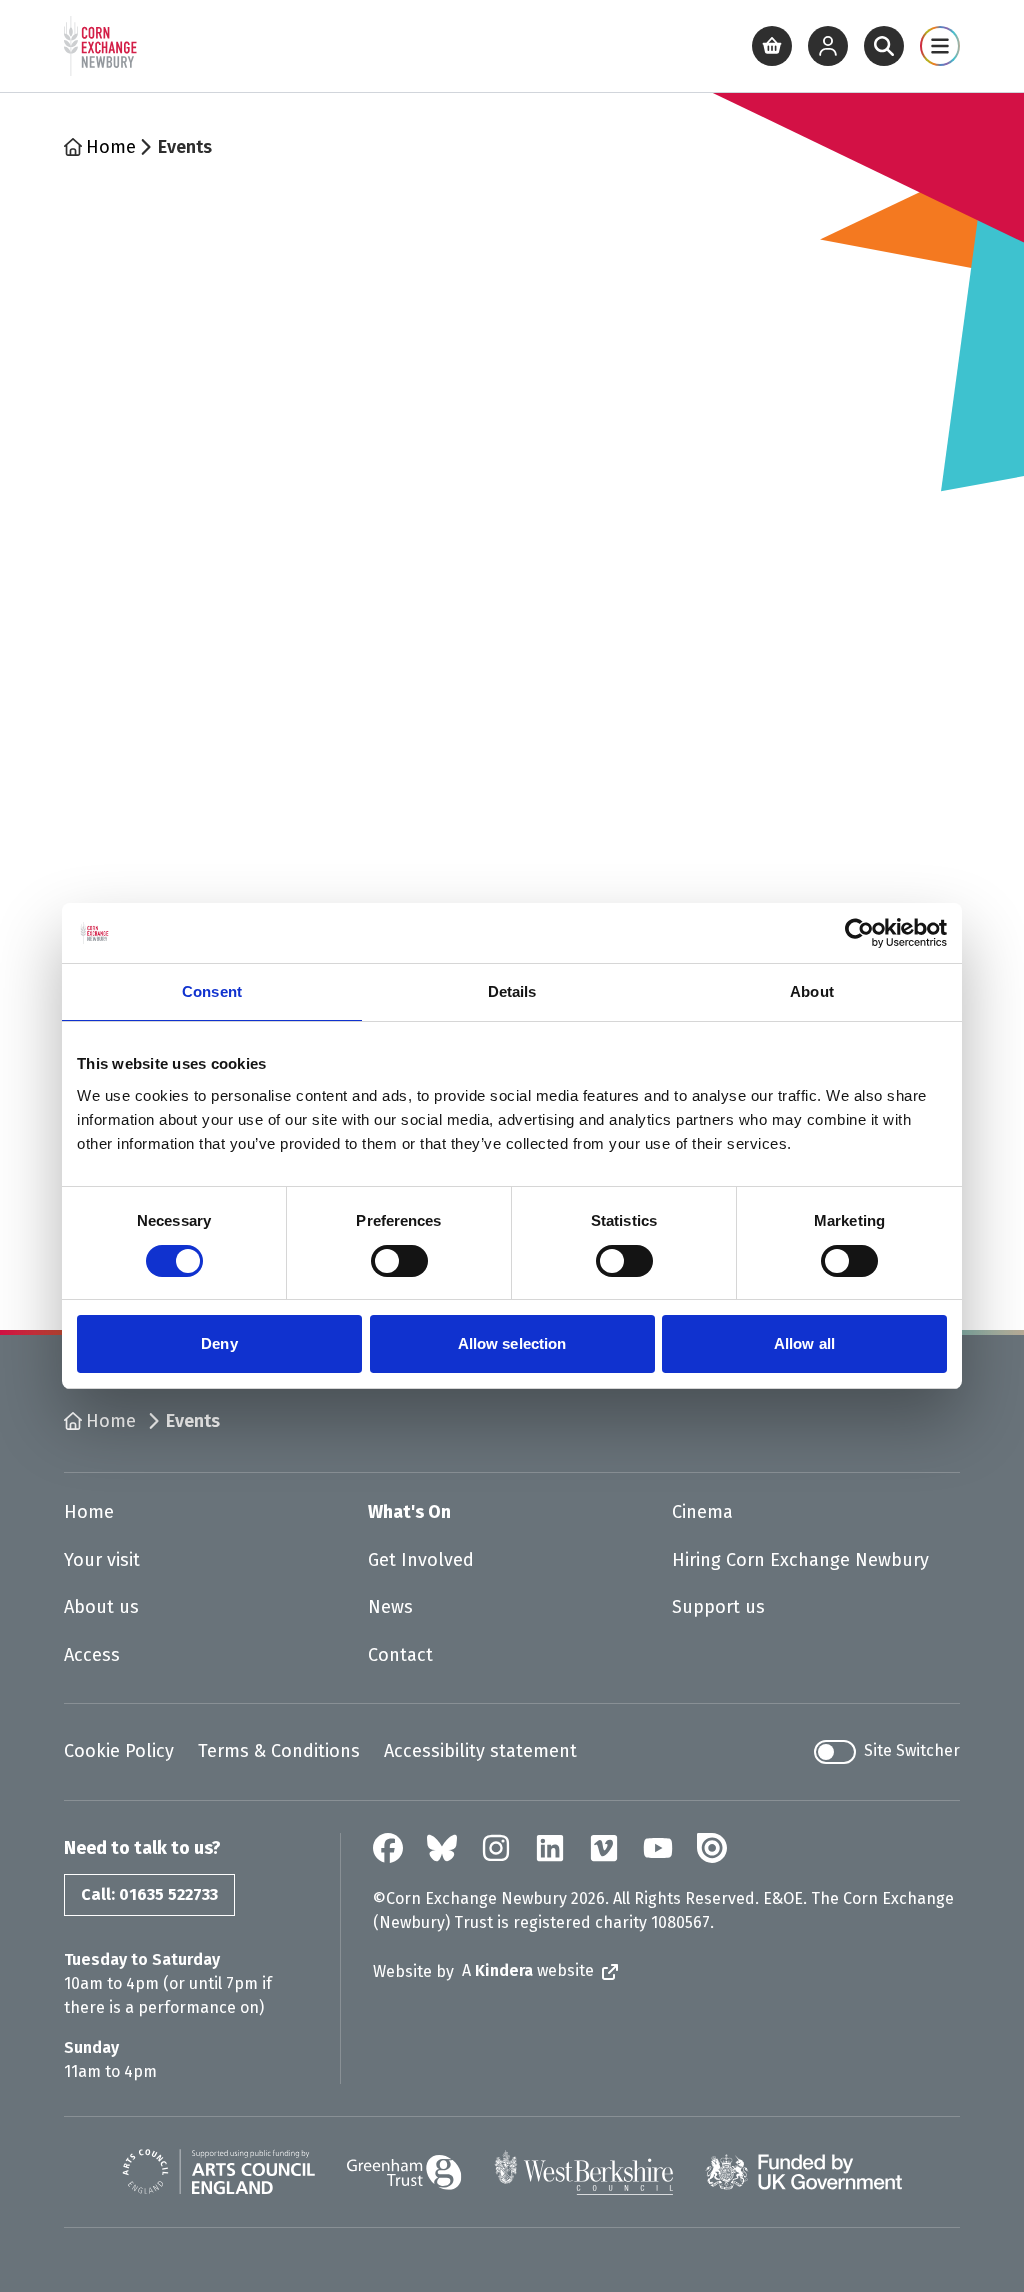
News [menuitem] (390, 1607)
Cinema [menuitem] (702, 1512)
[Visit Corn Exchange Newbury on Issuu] (712, 1848)
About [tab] (812, 991)
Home (111, 147)
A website (528, 1970)
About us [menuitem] (101, 1607)
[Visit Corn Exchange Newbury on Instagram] (496, 1848)
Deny (219, 1343)
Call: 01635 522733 (149, 1894)
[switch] (399, 1261)
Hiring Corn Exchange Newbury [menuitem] (800, 1560)
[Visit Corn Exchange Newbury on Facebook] (388, 1848)
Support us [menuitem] (718, 1607)
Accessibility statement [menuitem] (480, 1751)
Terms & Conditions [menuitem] (279, 1751)
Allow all (804, 1343)
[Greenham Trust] (404, 2172)
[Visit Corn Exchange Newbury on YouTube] (658, 1848)
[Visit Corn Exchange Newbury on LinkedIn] (550, 1848)
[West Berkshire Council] (583, 2172)
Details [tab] (512, 991)
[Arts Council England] (218, 2172)
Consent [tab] (212, 991)
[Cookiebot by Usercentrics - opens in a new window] (859, 933)
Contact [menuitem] (400, 1655)
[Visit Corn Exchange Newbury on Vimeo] (604, 1848)
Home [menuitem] (89, 1512)
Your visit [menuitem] (102, 1560)
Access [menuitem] (92, 1655)
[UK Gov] (803, 2172)
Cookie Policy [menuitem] (119, 1751)
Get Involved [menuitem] (421, 1560)
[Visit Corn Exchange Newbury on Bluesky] (442, 1848)
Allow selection (512, 1343)
